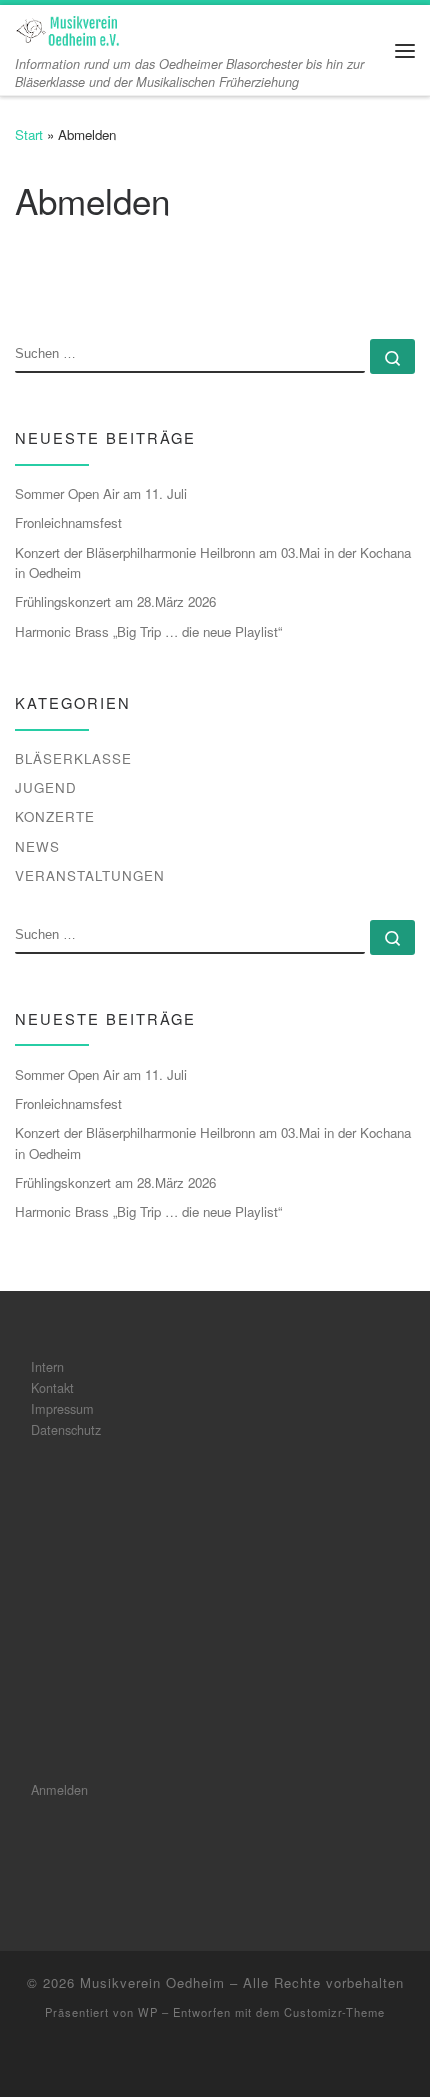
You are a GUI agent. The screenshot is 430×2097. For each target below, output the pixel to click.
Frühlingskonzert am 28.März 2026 (115, 601)
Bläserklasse (73, 758)
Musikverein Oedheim (152, 1982)
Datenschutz (66, 1429)
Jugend (46, 787)
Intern (47, 1366)
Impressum (62, 1408)
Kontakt (52, 1387)
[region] (215, 1609)
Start (29, 134)
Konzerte (55, 816)
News (37, 846)
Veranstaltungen (90, 875)
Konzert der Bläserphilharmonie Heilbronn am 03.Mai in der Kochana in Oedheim (213, 563)
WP (148, 2012)
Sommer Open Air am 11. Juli (101, 493)
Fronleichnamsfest (68, 522)
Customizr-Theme (334, 2012)
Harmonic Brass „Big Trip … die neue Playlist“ (148, 631)
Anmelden (59, 1789)
